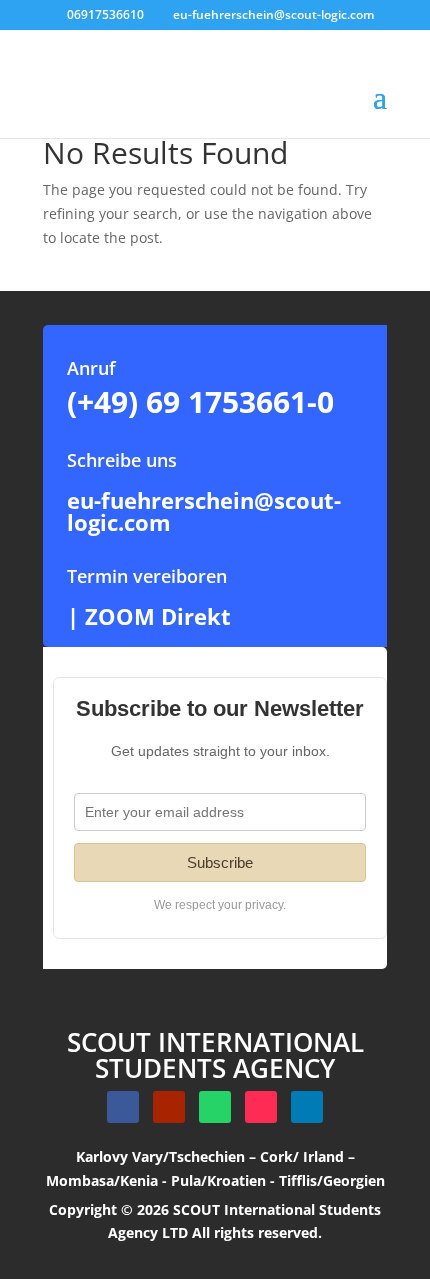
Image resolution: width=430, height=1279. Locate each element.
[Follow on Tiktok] (261, 1107)
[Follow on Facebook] (123, 1107)
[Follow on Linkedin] (307, 1107)
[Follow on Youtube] (169, 1107)
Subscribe (220, 862)
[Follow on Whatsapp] (215, 1107)
